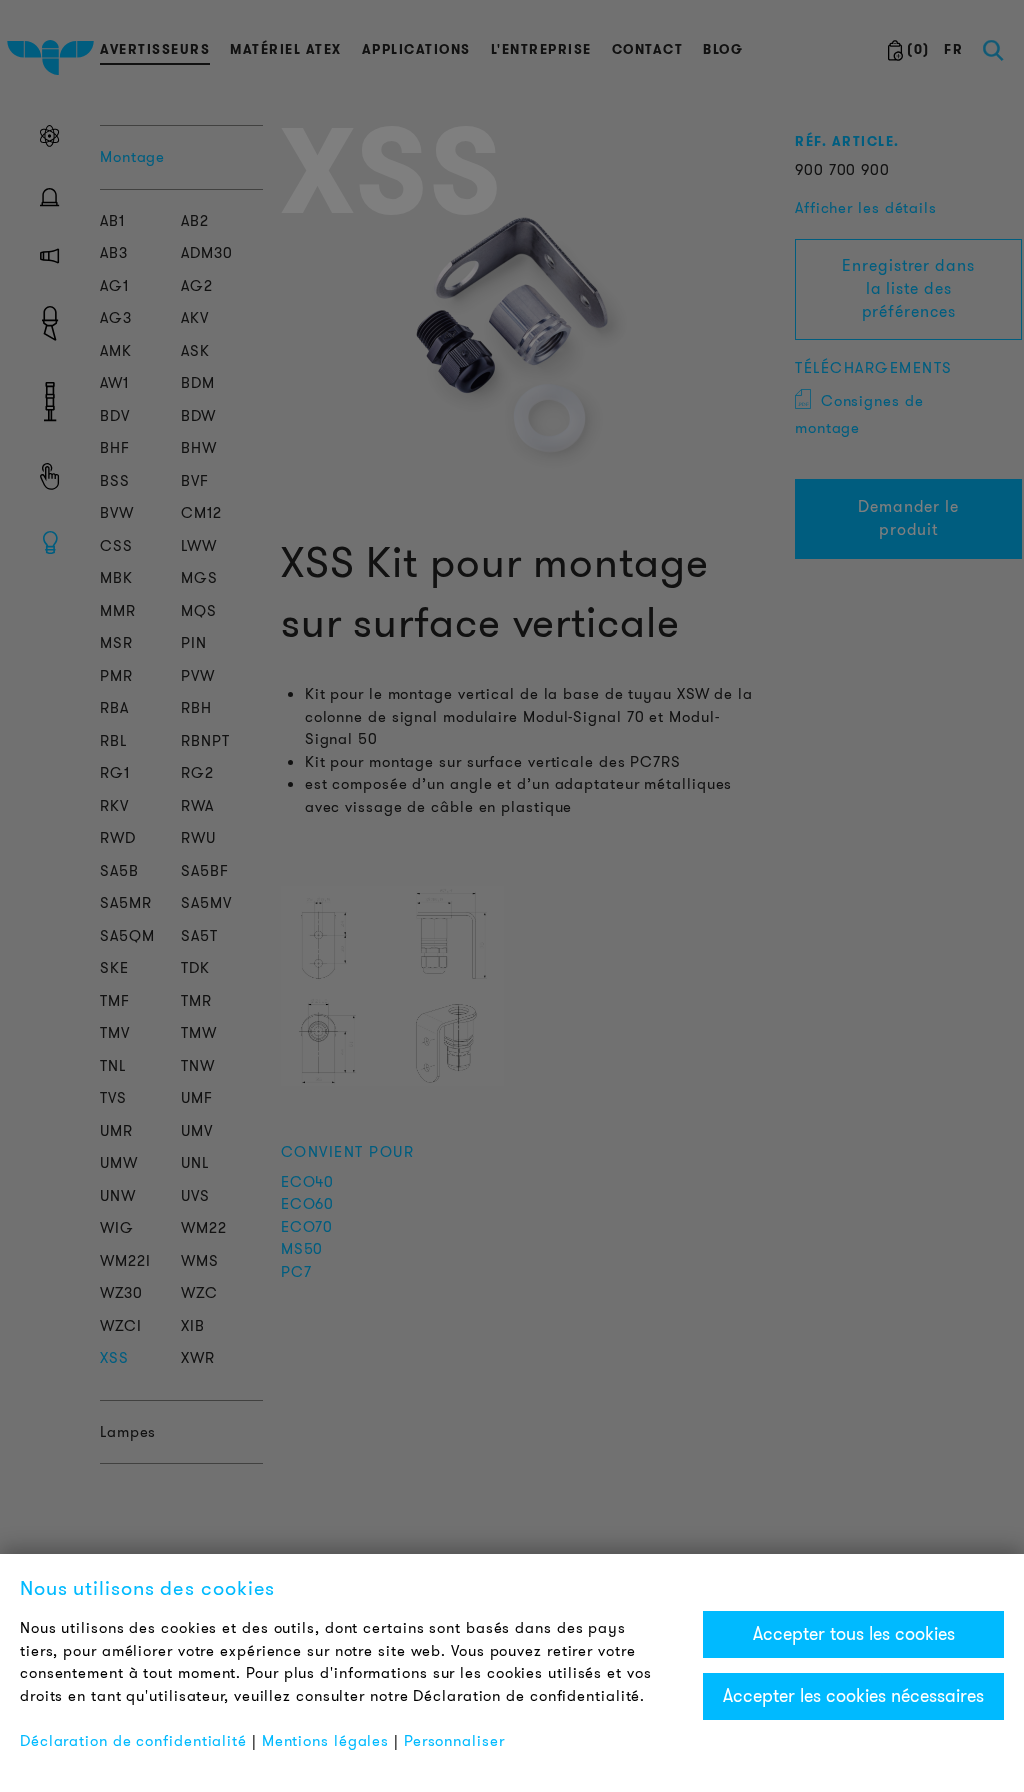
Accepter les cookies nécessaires (853, 1696)
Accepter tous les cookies (854, 1634)
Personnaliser (454, 1741)
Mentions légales (325, 1741)
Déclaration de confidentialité (133, 1741)
